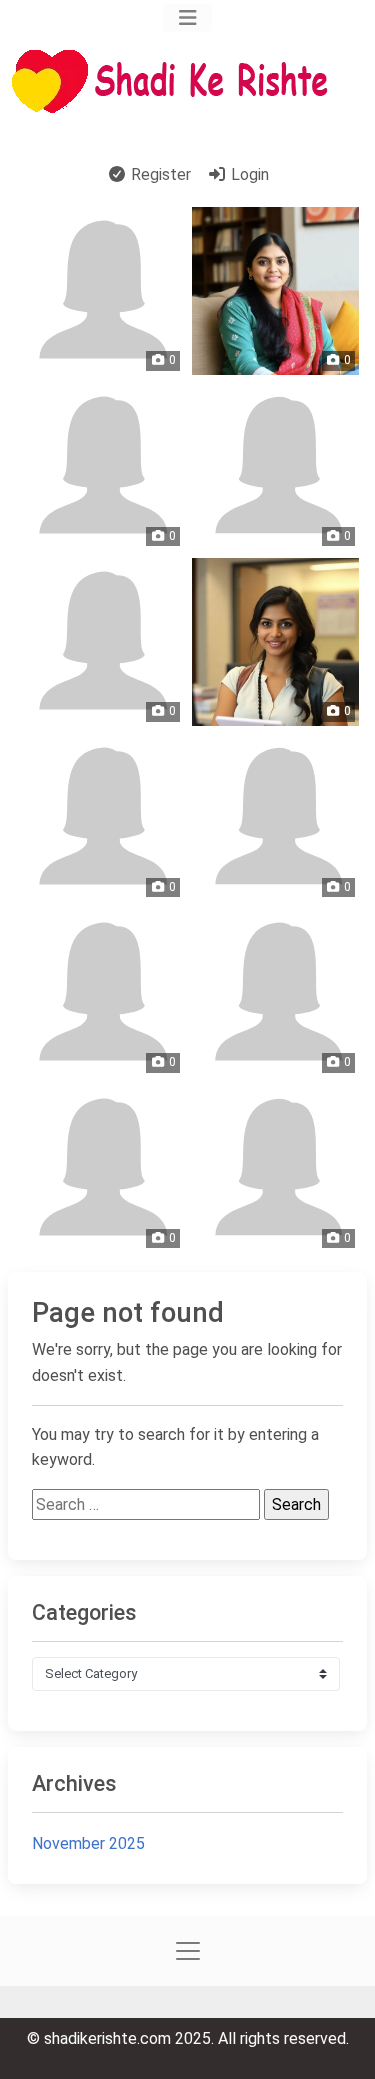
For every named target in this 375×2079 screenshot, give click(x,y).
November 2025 (88, 1843)
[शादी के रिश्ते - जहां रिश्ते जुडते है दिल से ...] (176, 81)
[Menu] (187, 18)
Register (159, 174)
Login (248, 174)
